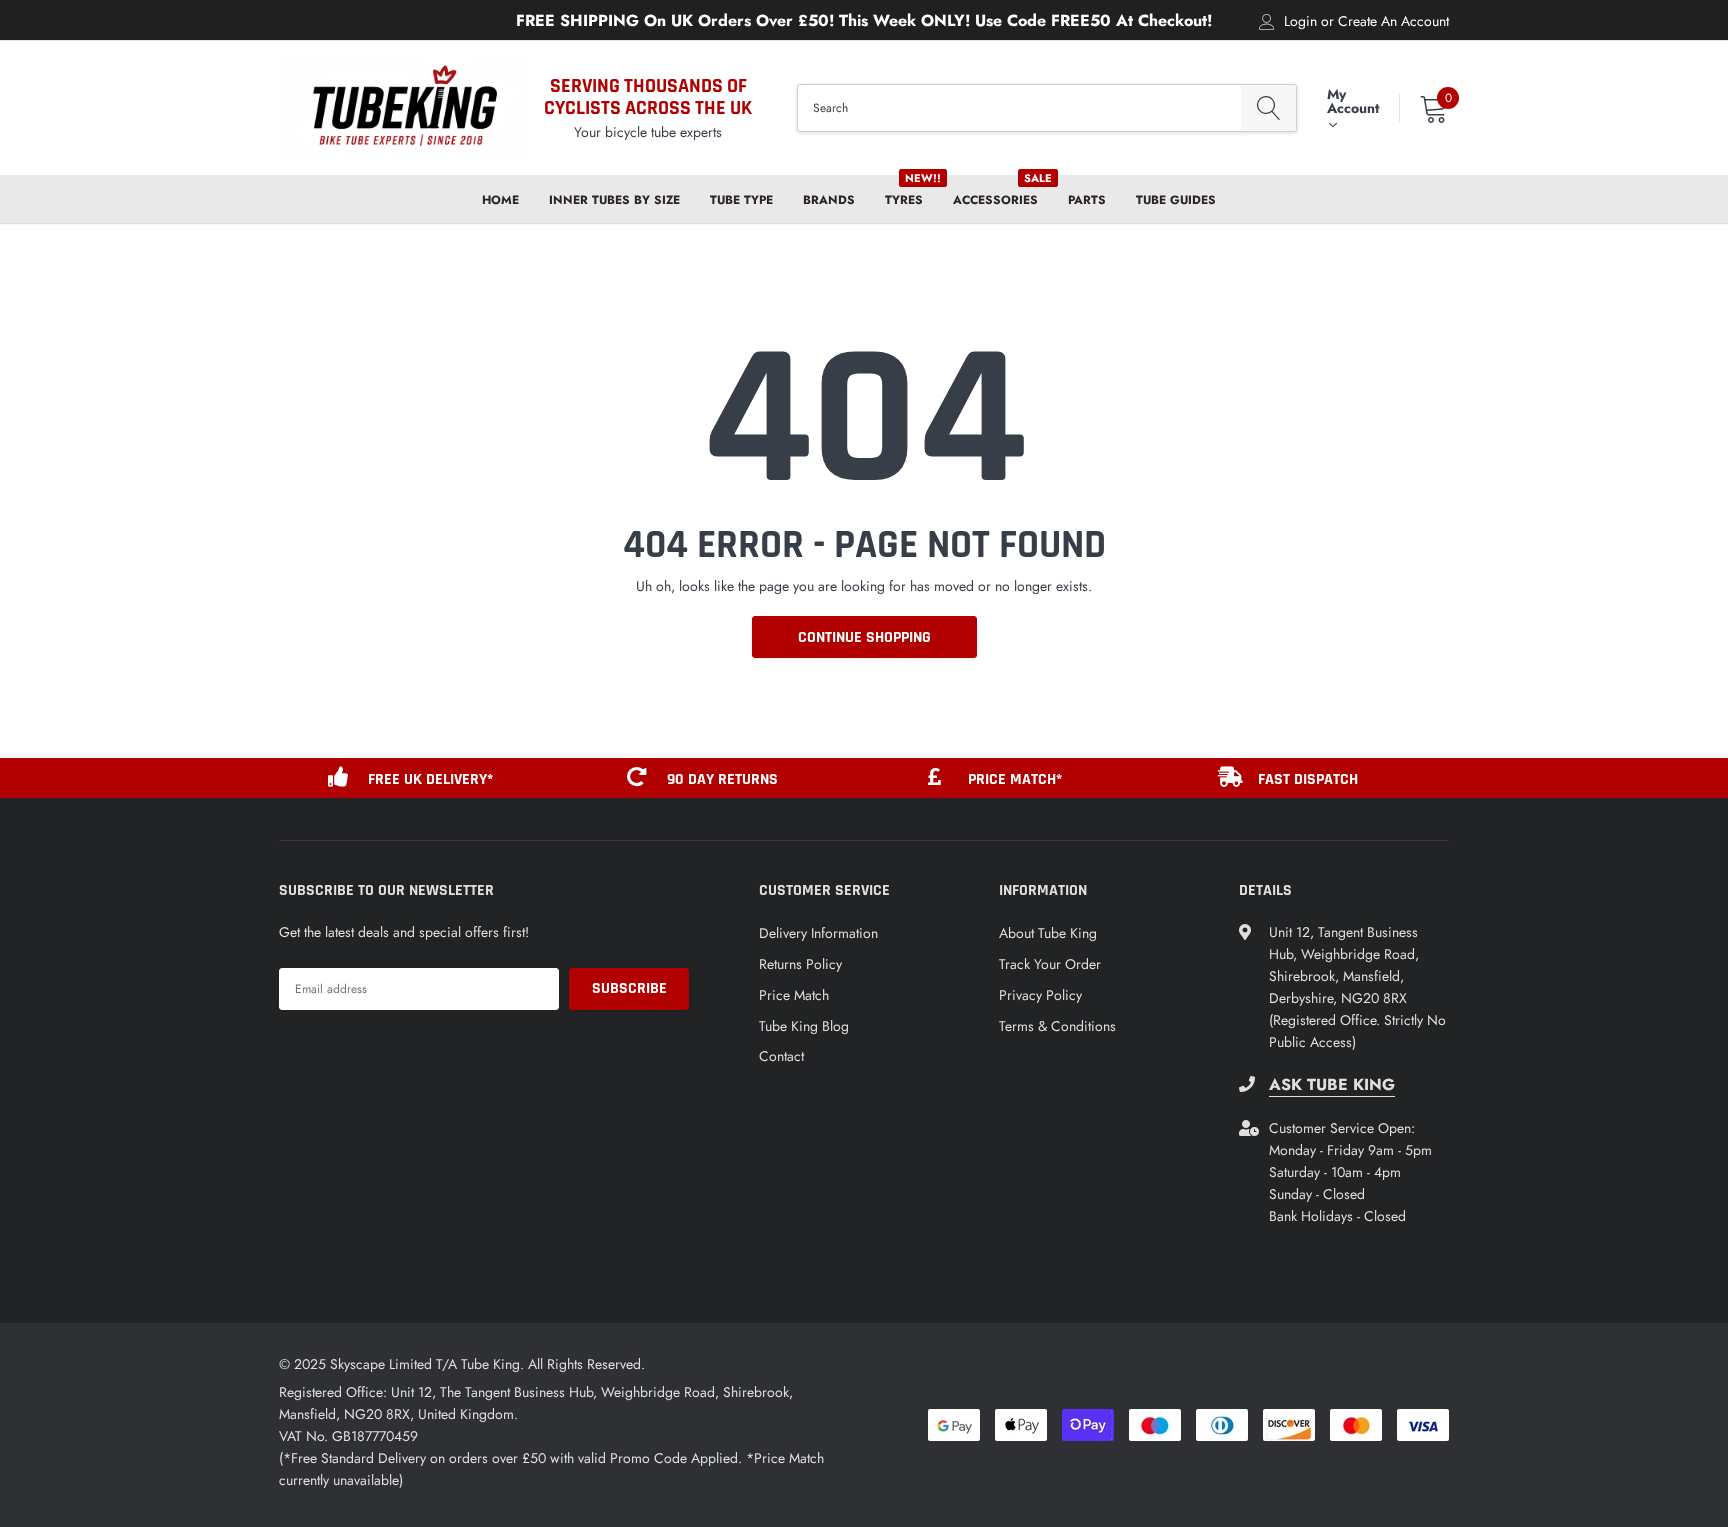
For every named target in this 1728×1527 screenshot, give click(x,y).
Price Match (794, 995)
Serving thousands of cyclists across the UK (648, 97)
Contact (781, 1056)
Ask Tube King (1332, 1085)
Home (500, 200)
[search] (1268, 108)
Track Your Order (1050, 964)
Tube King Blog (804, 1026)
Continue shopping (864, 637)
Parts (1087, 200)
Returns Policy (800, 964)
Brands (829, 200)
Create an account (1393, 21)
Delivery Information (818, 933)
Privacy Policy (1040, 995)
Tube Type (741, 200)
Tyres (904, 200)
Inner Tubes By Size (614, 200)
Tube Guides (1176, 200)
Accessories (995, 200)
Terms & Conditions (1057, 1026)
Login (1300, 21)
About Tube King (1048, 933)
